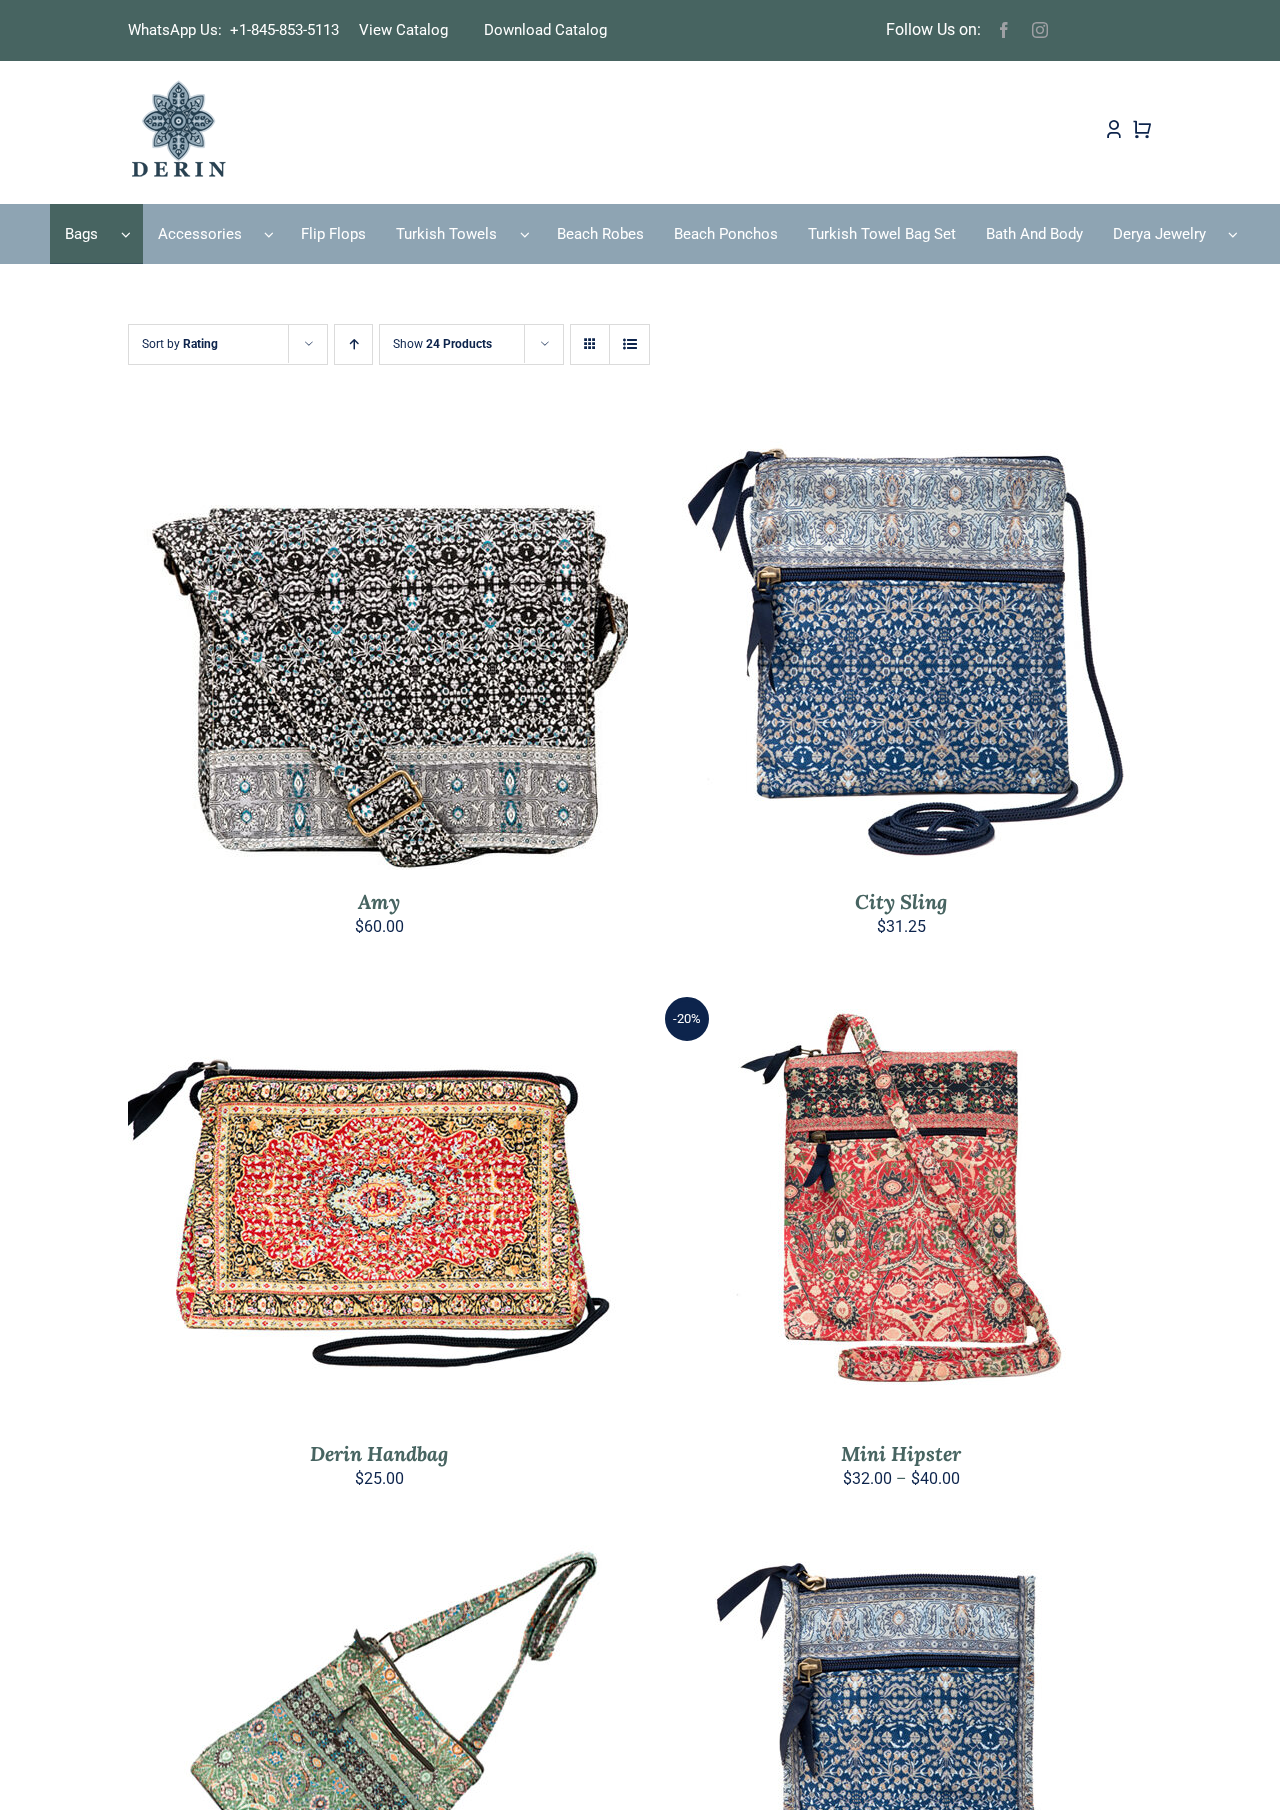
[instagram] (1040, 30)
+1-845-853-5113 (290, 30)
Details (449, 651)
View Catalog (403, 30)
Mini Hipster (901, 1453)
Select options (335, 651)
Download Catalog (545, 30)
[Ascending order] (353, 344)
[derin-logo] (177, 86)
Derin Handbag (379, 1453)
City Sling (901, 901)
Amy (379, 901)
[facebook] (1004, 30)
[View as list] (629, 344)
